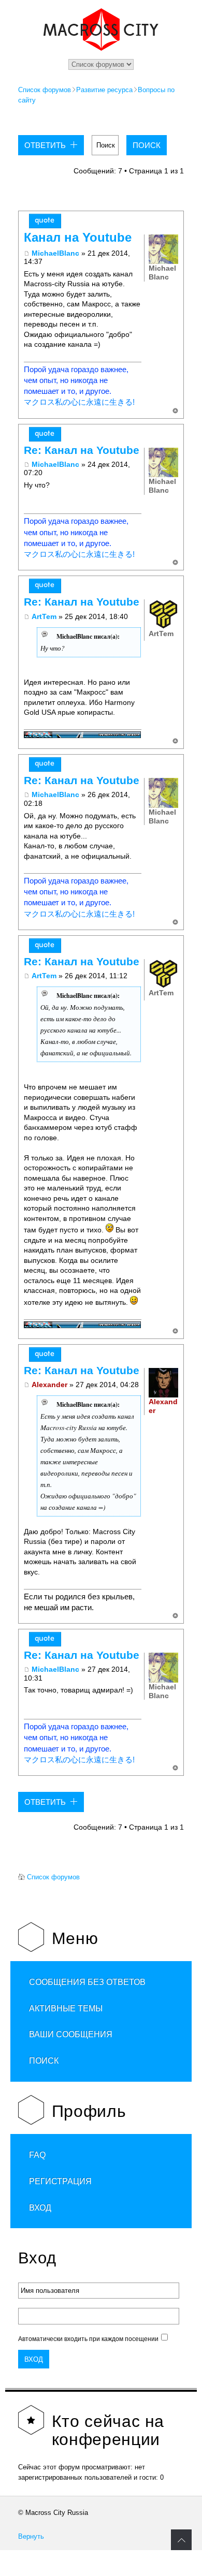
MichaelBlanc (55, 253)
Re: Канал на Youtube (82, 450)
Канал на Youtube (78, 238)
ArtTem (44, 616)
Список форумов (45, 90)
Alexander (49, 1385)
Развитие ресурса (104, 90)
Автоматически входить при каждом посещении (88, 2339)
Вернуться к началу (175, 411)
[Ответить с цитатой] (45, 221)
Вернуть (31, 2536)
